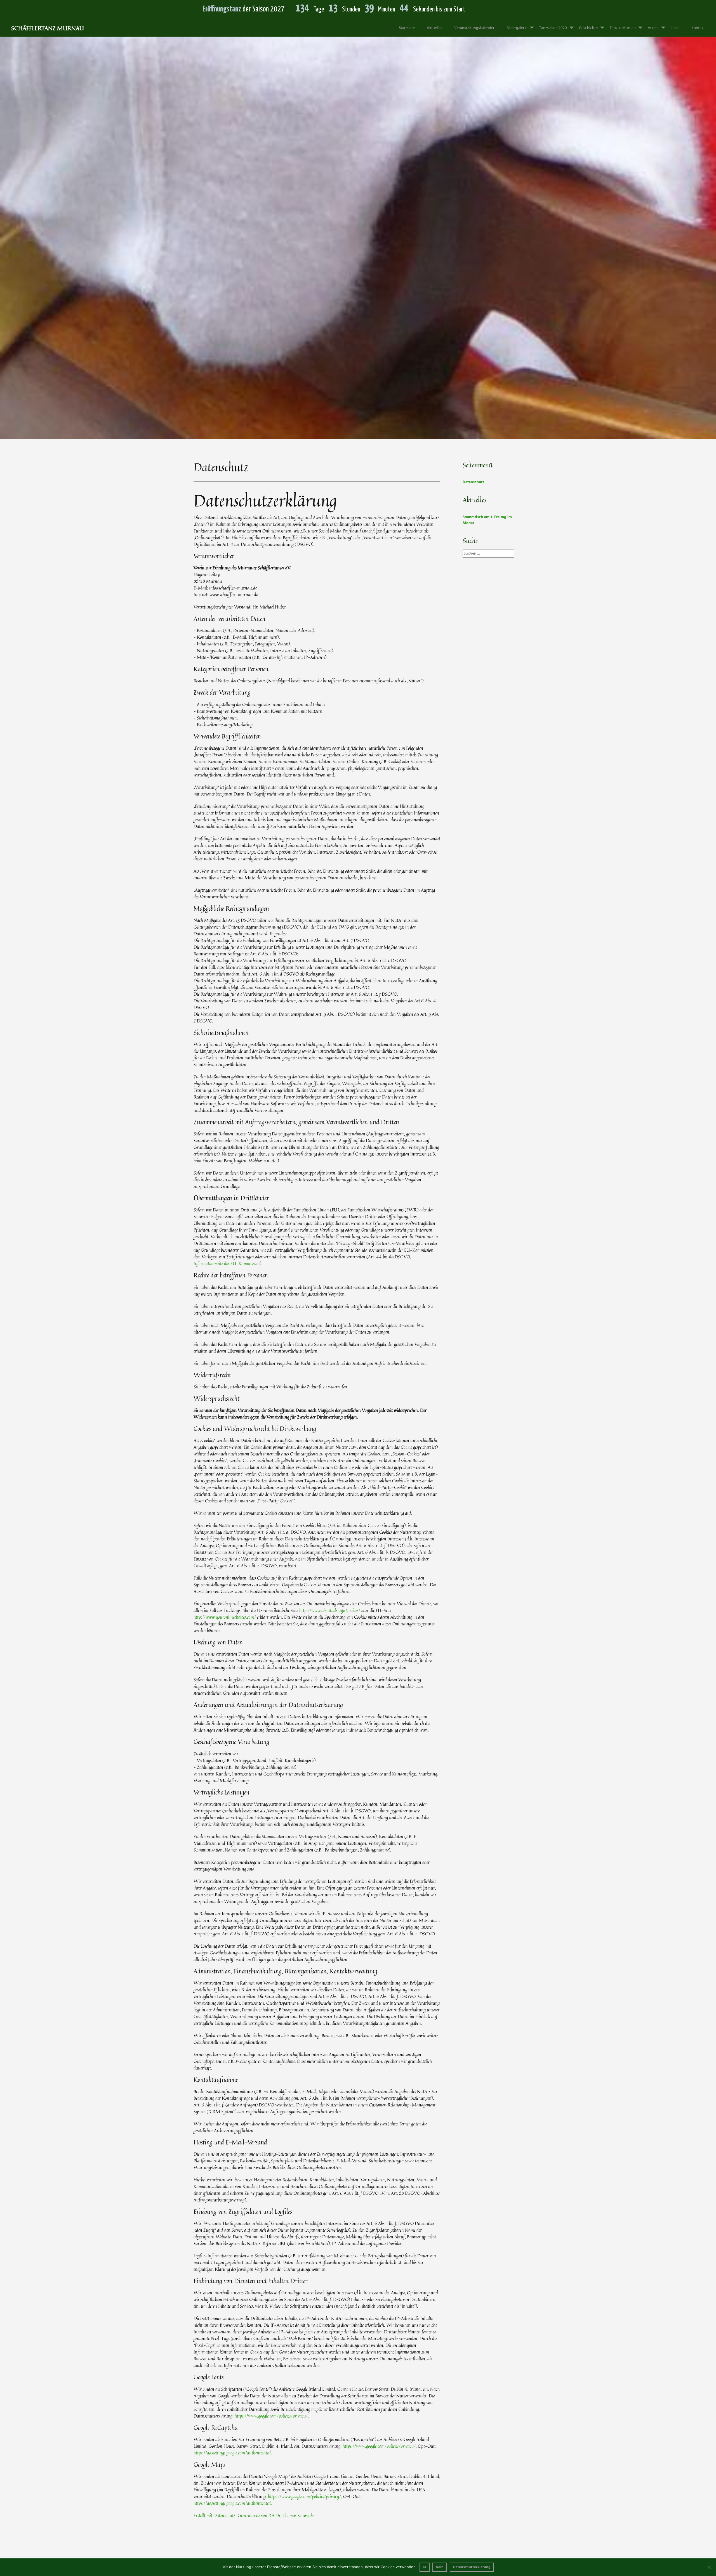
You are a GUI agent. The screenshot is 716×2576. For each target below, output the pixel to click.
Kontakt (698, 28)
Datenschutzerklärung (472, 2567)
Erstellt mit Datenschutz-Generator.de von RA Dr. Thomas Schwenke (254, 2515)
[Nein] (709, 2567)
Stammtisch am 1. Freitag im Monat (487, 520)
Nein (440, 2567)
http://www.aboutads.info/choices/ (330, 1610)
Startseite (407, 28)
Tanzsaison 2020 (553, 28)
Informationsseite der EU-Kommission (227, 1263)
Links (675, 28)
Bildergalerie (517, 28)
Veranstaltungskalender (474, 28)
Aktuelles (434, 28)
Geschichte (588, 28)
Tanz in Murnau (623, 28)
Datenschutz (215, 257)
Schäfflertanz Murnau (48, 28)
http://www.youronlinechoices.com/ (225, 1617)
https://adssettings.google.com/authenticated (232, 2453)
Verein (653, 28)
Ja (425, 2567)
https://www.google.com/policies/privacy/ (271, 2416)
